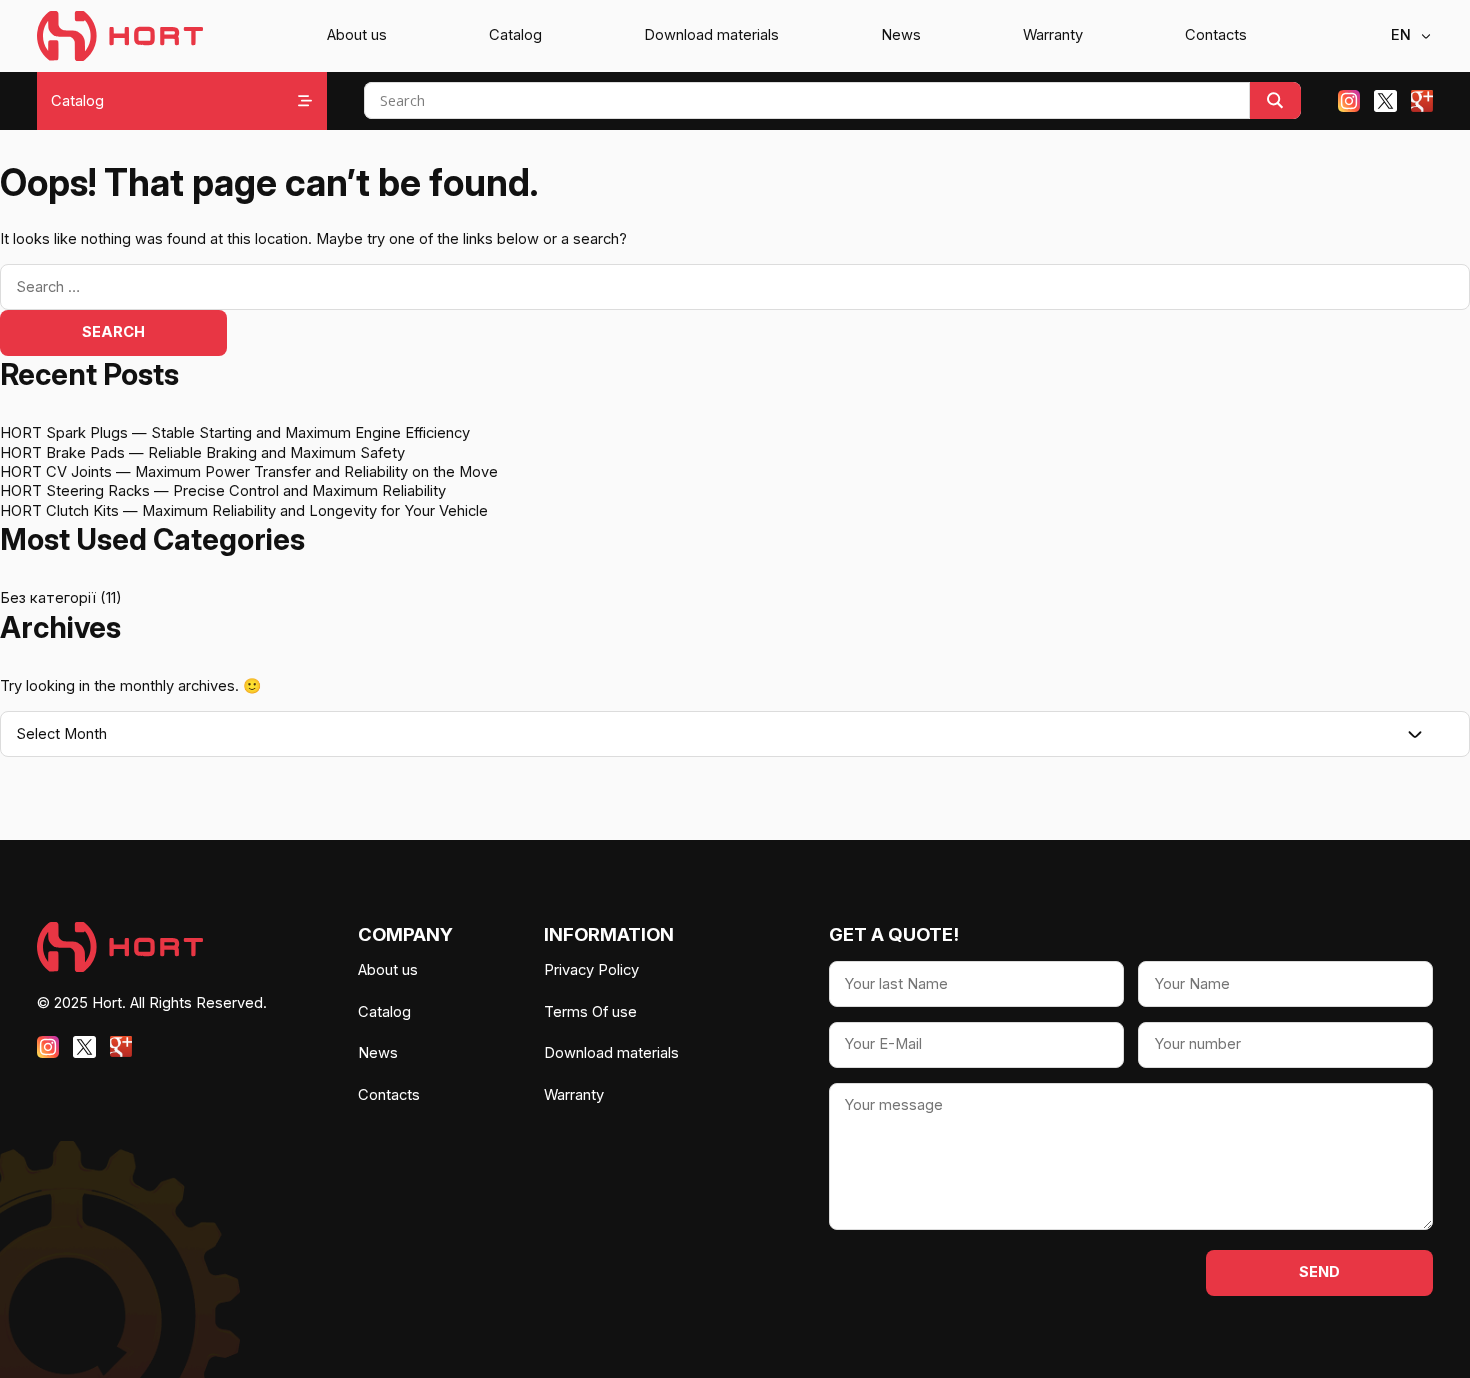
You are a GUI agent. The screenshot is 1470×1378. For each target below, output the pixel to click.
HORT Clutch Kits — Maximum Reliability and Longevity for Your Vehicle (244, 511)
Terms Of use (590, 1012)
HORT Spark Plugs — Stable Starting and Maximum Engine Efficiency (235, 433)
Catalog (515, 35)
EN (1401, 35)
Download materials (711, 35)
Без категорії (48, 598)
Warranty (1053, 35)
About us (357, 35)
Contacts (1216, 35)
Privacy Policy (591, 970)
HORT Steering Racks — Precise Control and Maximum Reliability (223, 491)
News (901, 35)
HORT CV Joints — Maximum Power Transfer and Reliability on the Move (249, 472)
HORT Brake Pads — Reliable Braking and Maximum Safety (202, 453)
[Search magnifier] (1275, 100)
